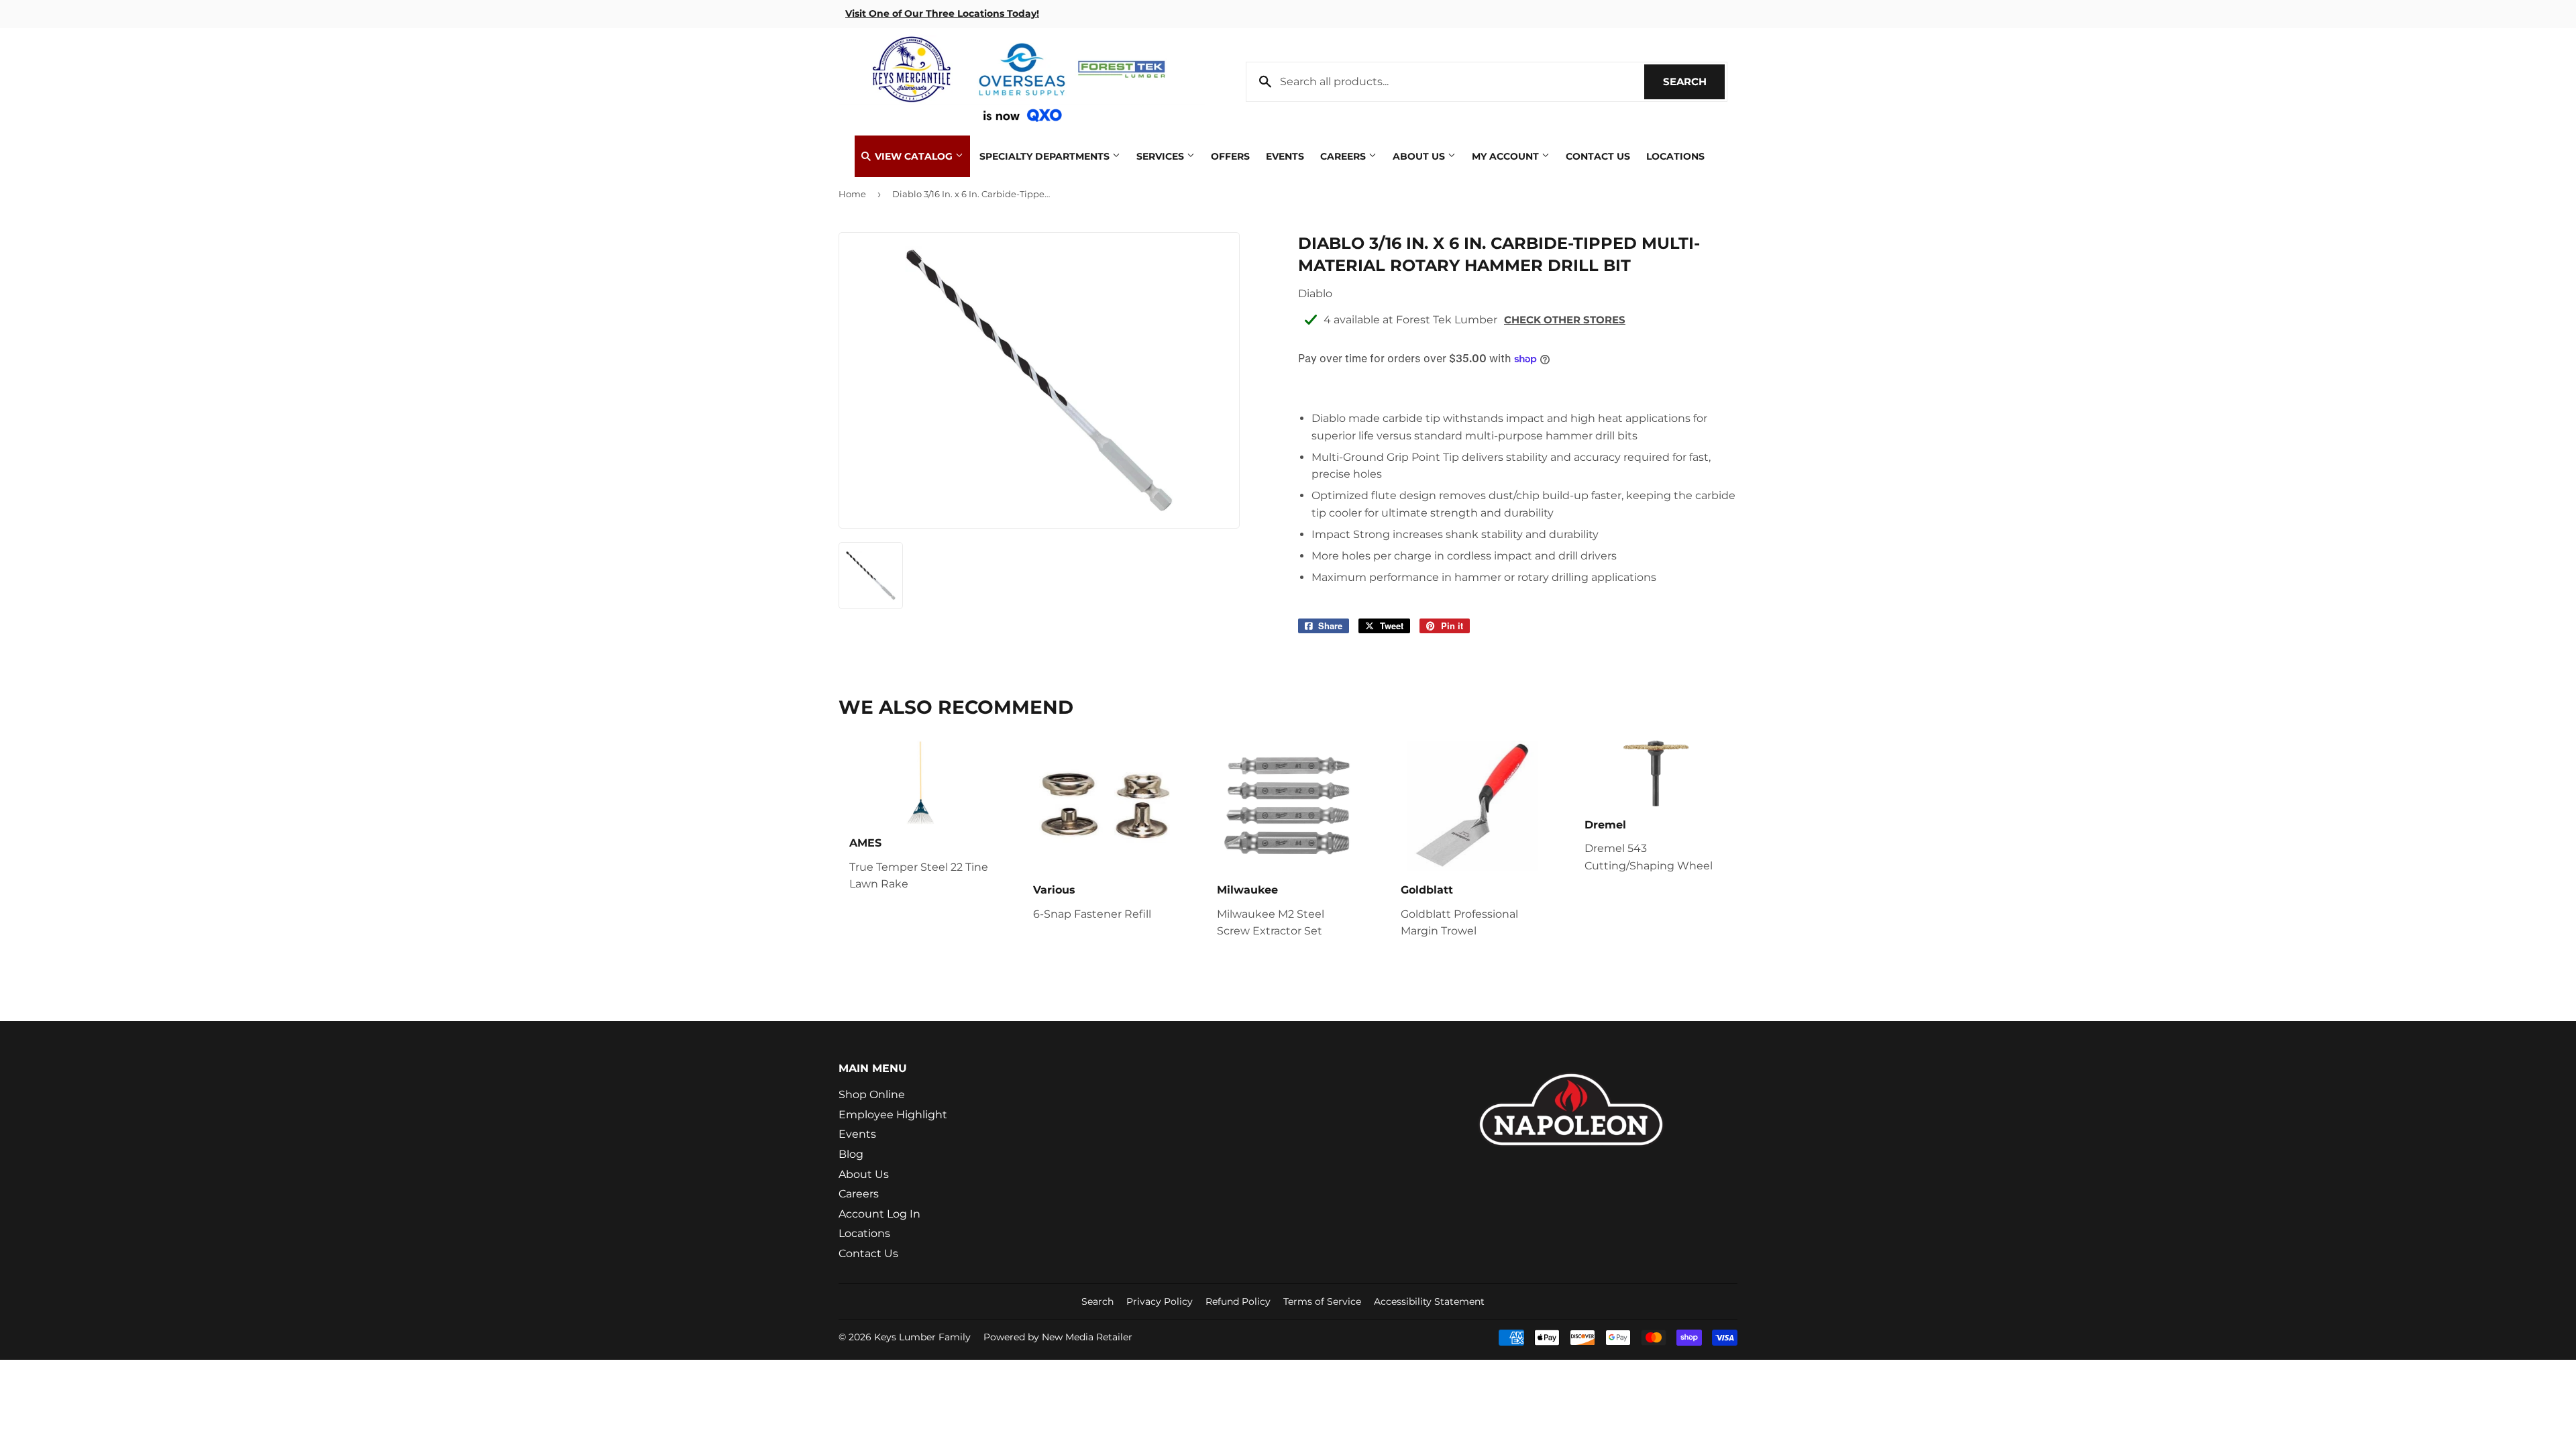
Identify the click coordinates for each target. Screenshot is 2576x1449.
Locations (1675, 156)
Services (1162, 156)
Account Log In (879, 1214)
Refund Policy (1238, 1301)
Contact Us (1598, 156)
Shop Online (872, 1094)
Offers (1230, 156)
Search (1694, 82)
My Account (1507, 156)
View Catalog (914, 156)
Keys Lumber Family (922, 1337)
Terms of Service (1322, 1301)
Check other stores (1565, 320)
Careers (1344, 156)
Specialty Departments (1046, 156)
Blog (851, 1154)
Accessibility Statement (1429, 1301)
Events (1285, 156)
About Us (1420, 156)
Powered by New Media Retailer (1058, 1337)
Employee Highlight (893, 1115)
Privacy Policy (1160, 1301)
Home (852, 194)
